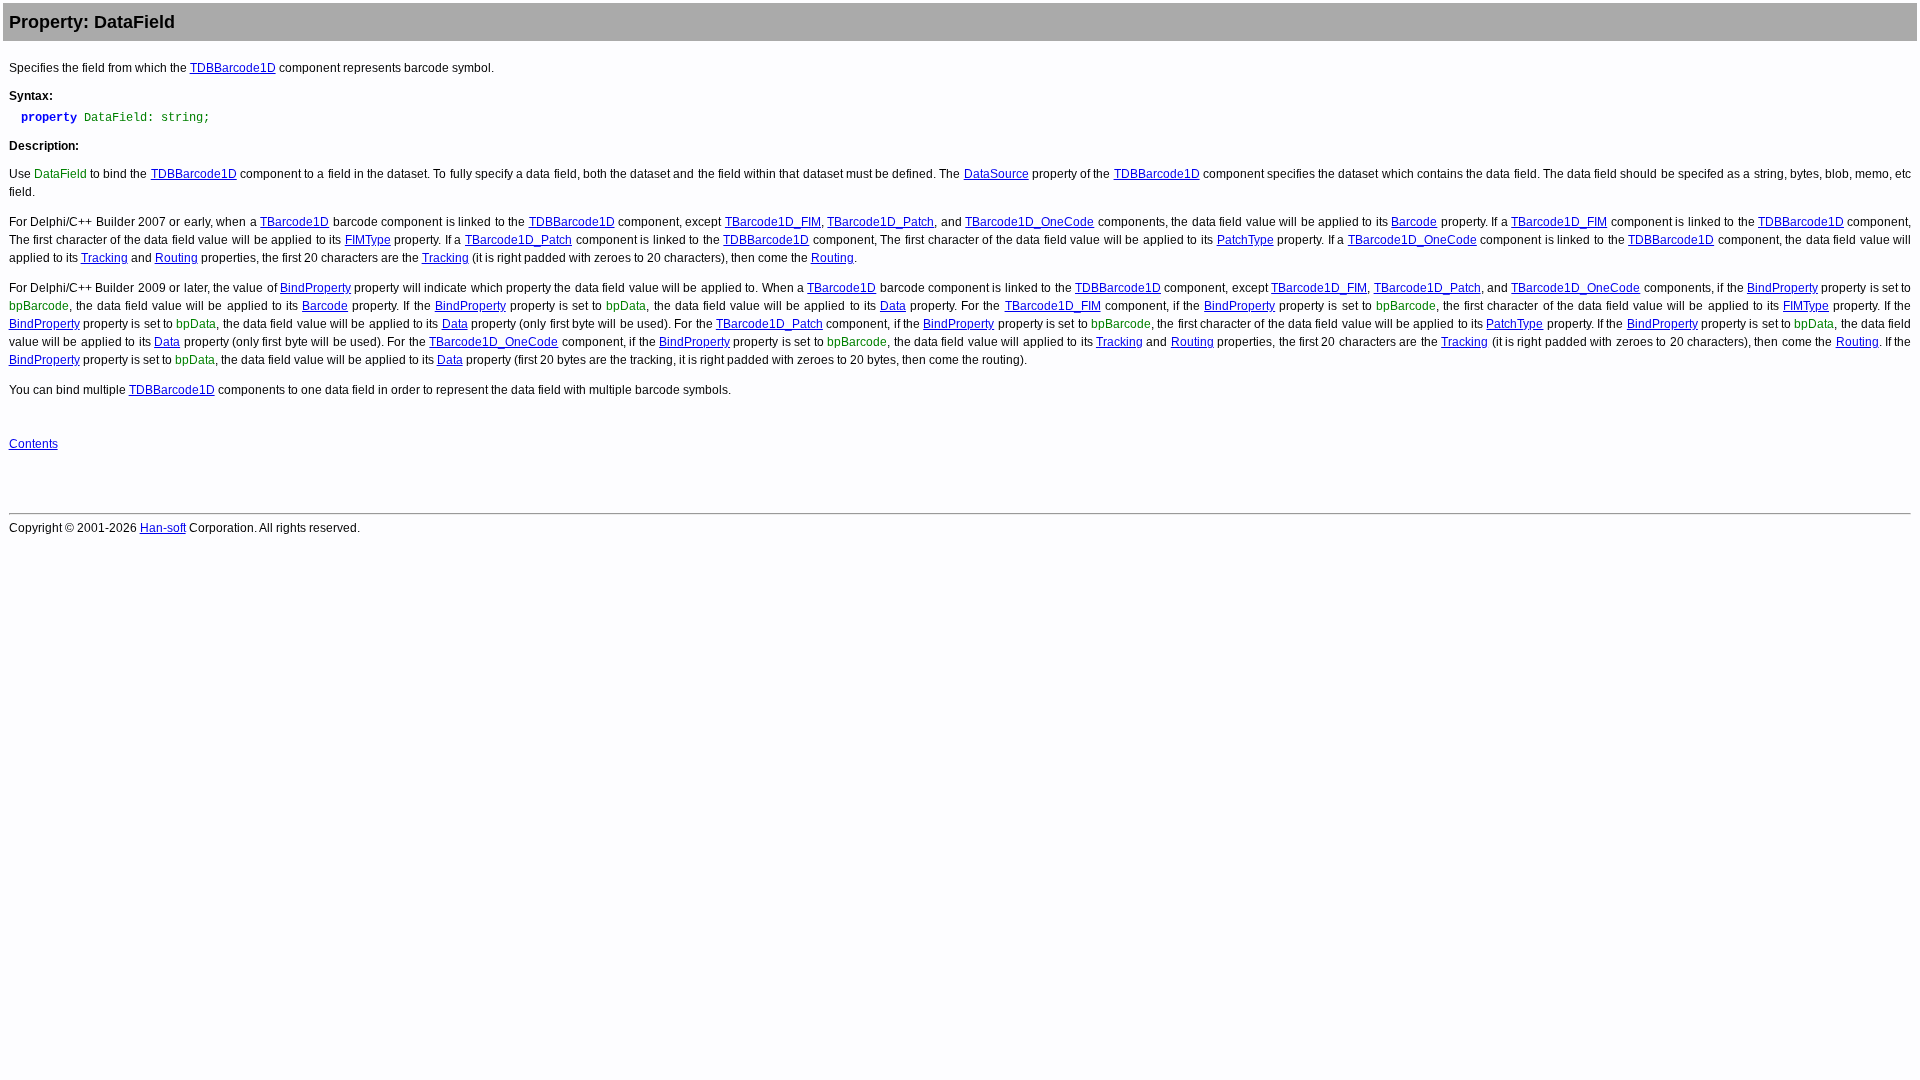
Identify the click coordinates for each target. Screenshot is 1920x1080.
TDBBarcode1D (233, 68)
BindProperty (315, 288)
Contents (33, 444)
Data (893, 306)
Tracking (104, 258)
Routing (176, 258)
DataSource (996, 174)
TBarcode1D (294, 222)
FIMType (368, 240)
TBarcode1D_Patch (880, 222)
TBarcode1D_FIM (773, 222)
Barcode (1414, 222)
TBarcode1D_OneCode (1029, 222)
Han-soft (163, 528)
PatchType (1245, 240)
